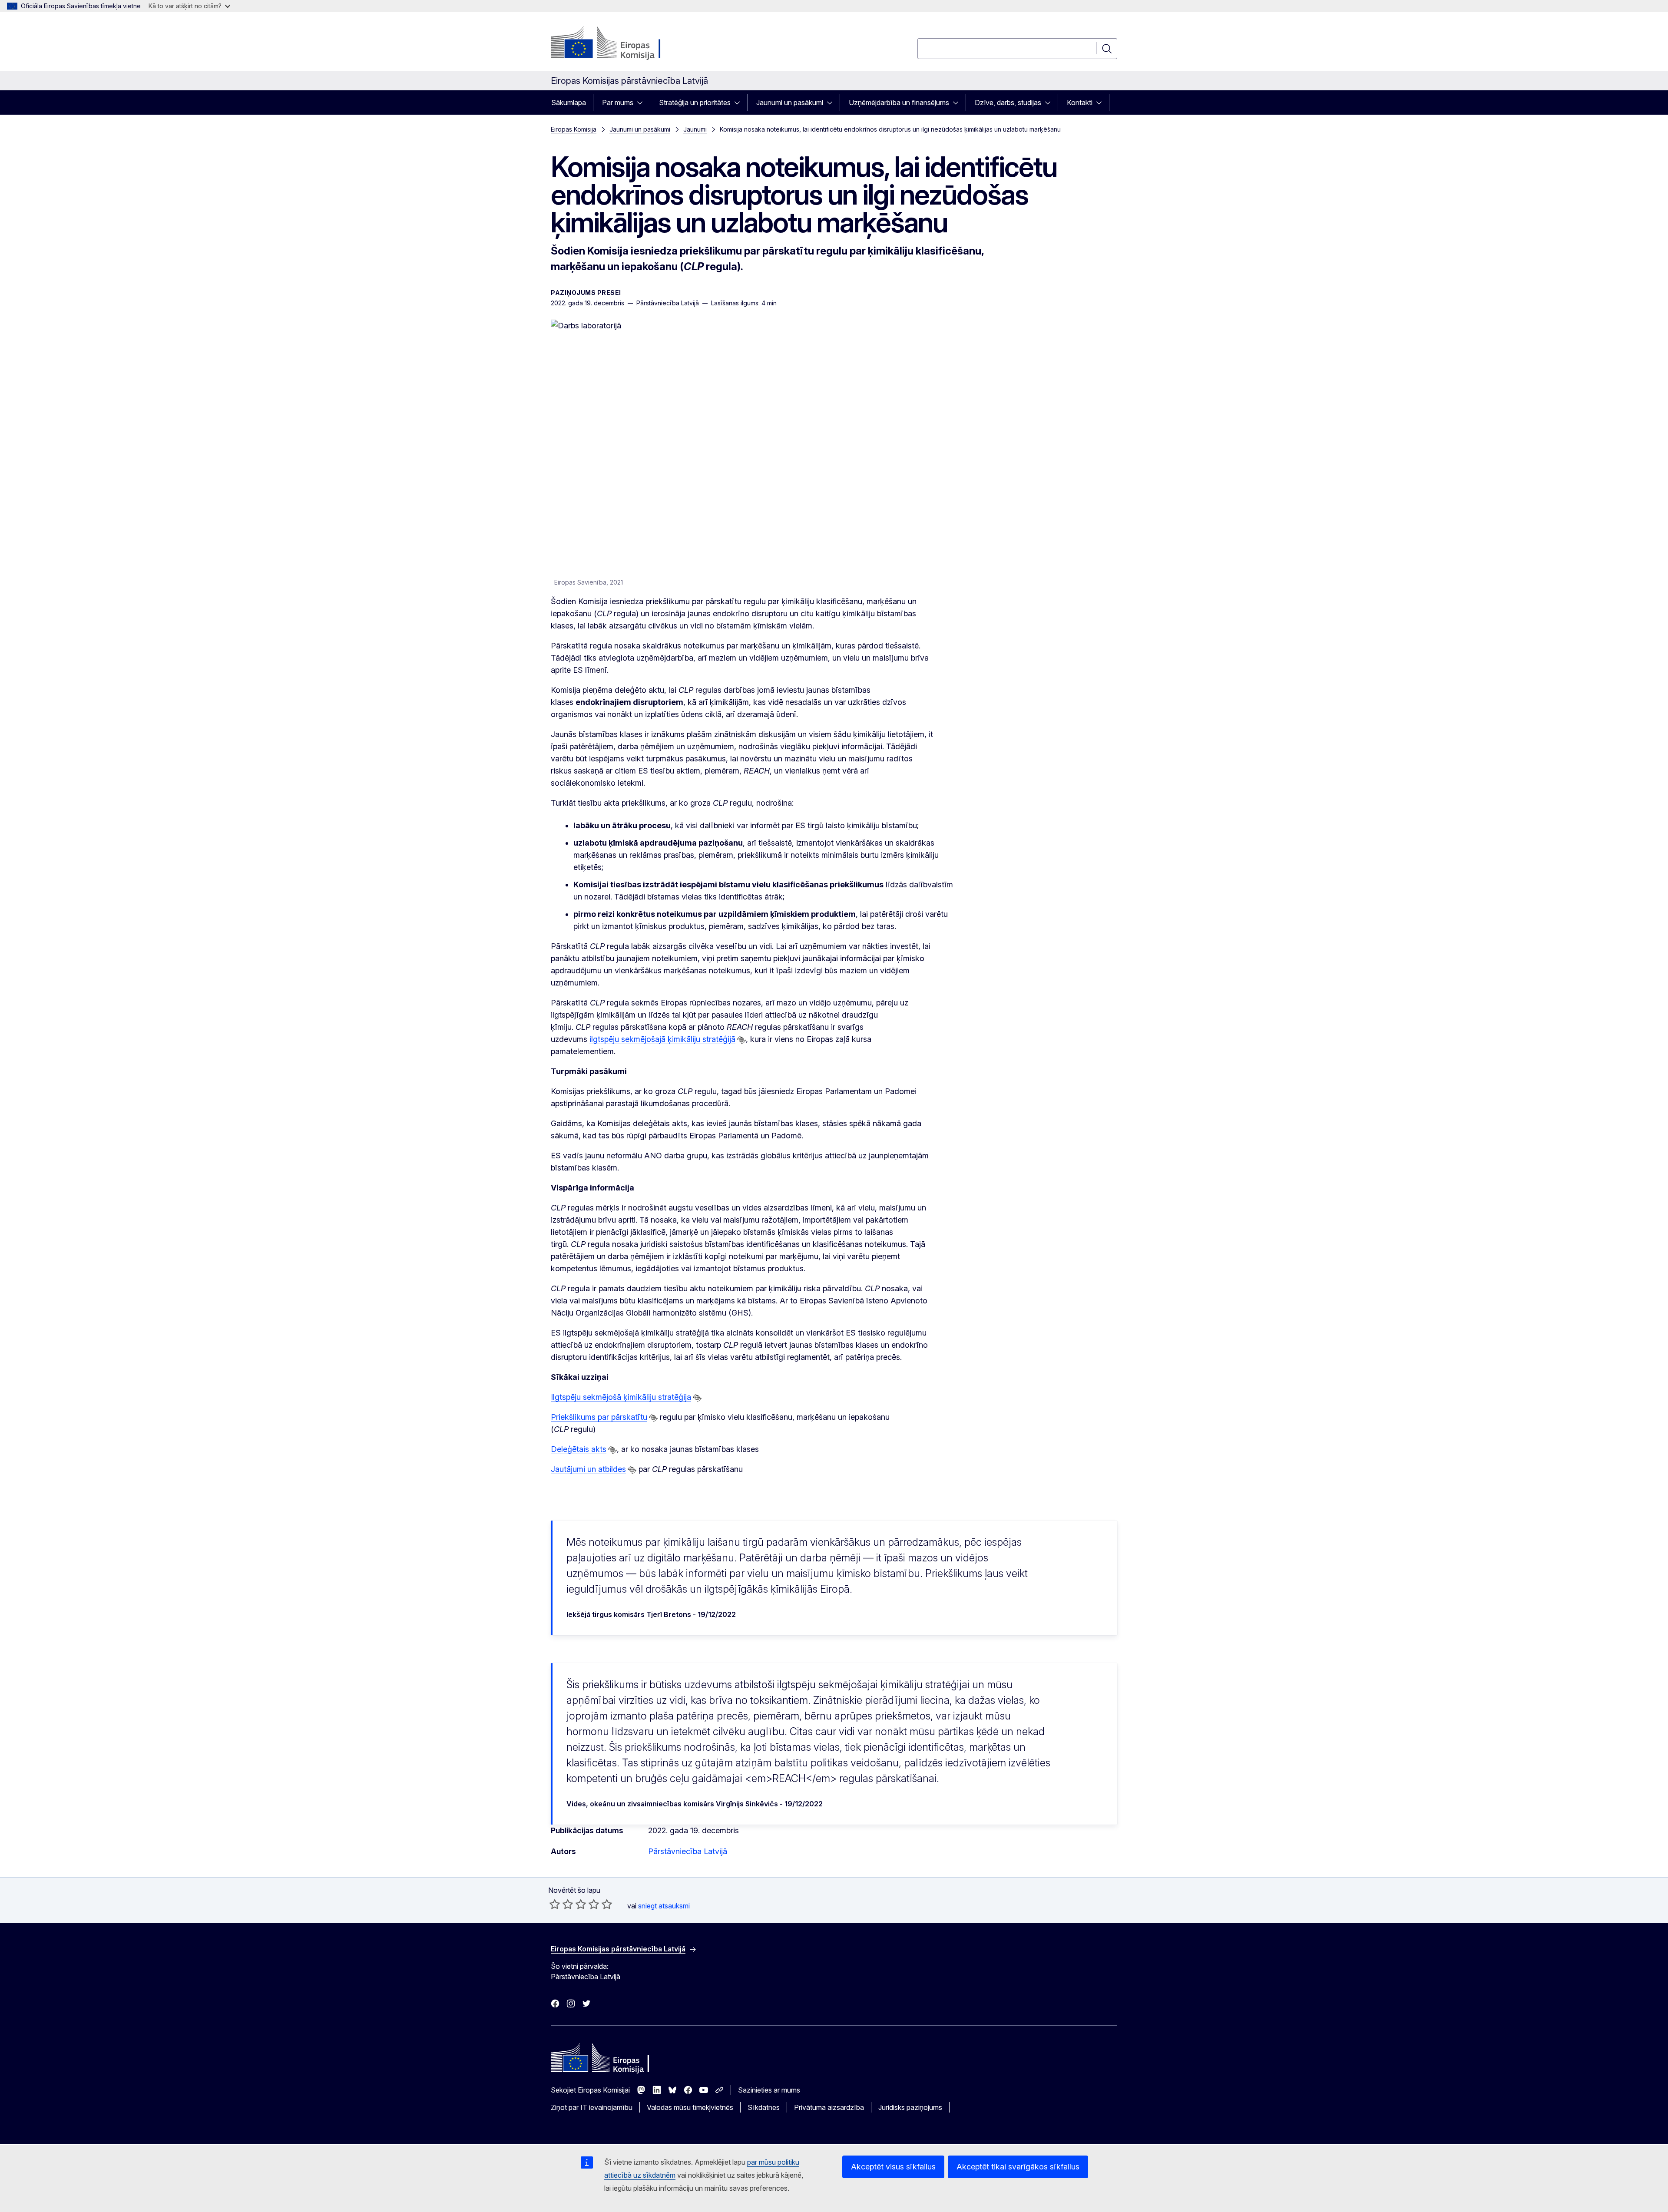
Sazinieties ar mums (769, 2090)
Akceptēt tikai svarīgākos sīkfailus (1018, 2167)
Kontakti (1080, 102)
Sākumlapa (569, 102)
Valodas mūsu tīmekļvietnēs (690, 2107)
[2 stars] (561, 1904)
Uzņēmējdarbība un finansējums (899, 102)
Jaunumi (695, 129)
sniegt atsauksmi (664, 1906)
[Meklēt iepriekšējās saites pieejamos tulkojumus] (741, 1040)
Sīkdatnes (764, 2107)
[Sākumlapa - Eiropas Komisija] (621, 43)
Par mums (618, 102)
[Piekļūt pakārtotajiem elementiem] (642, 102)
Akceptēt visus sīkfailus (893, 2167)
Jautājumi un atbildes (588, 1469)
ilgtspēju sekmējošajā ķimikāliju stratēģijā (662, 1039)
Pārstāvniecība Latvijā (688, 1851)
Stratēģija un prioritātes (695, 102)
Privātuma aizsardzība (829, 2107)
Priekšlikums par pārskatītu (599, 1417)
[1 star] (555, 1904)
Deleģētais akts (579, 1449)
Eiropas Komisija (574, 129)
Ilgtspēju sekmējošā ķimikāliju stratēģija (621, 1397)
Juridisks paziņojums (910, 2107)
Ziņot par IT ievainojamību (592, 2107)
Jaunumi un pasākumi (790, 102)
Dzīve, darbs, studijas (1008, 102)
